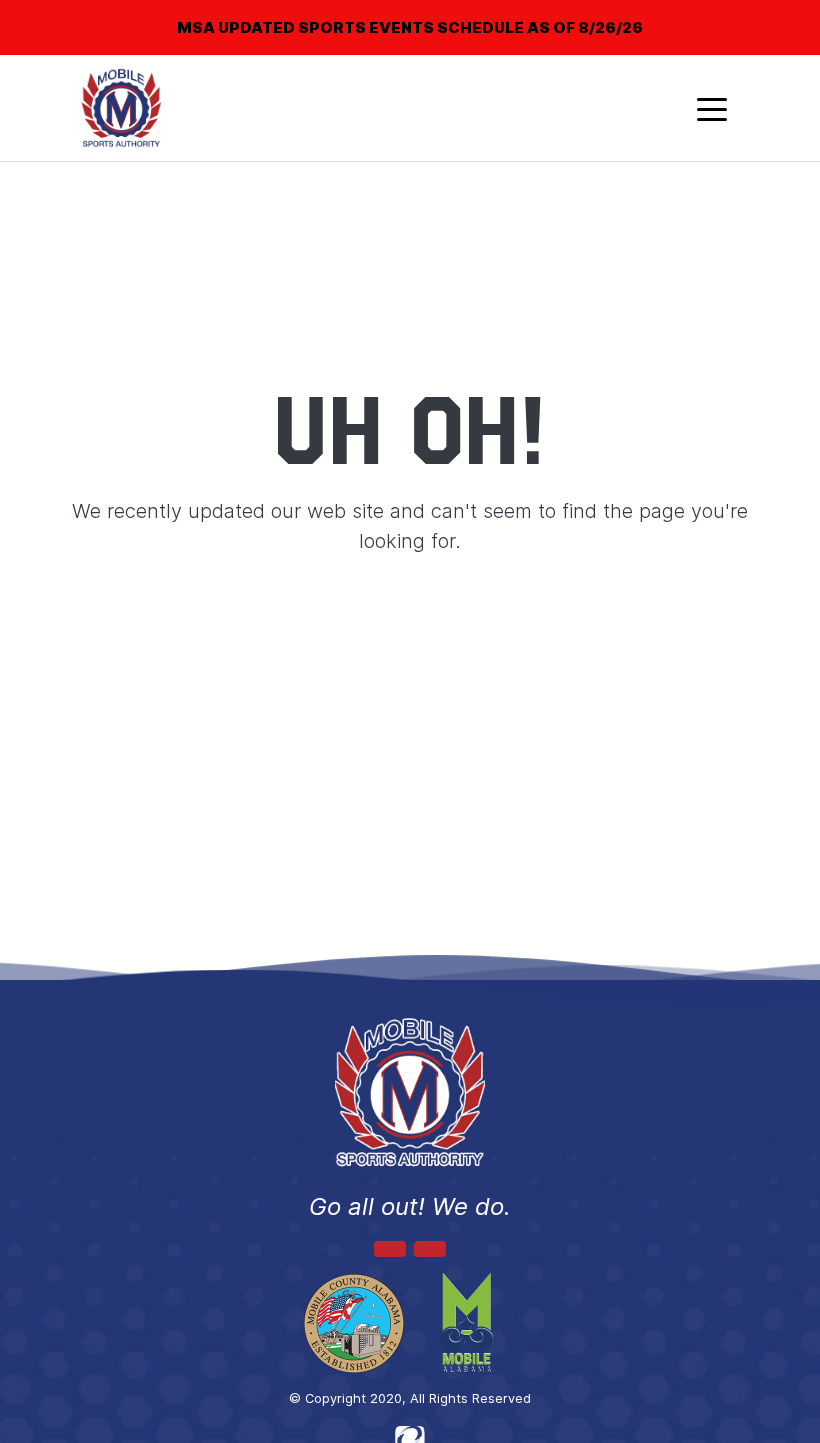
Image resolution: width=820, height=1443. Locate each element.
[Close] (772, 14)
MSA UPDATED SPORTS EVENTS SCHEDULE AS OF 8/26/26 (410, 27)
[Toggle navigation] (712, 108)
